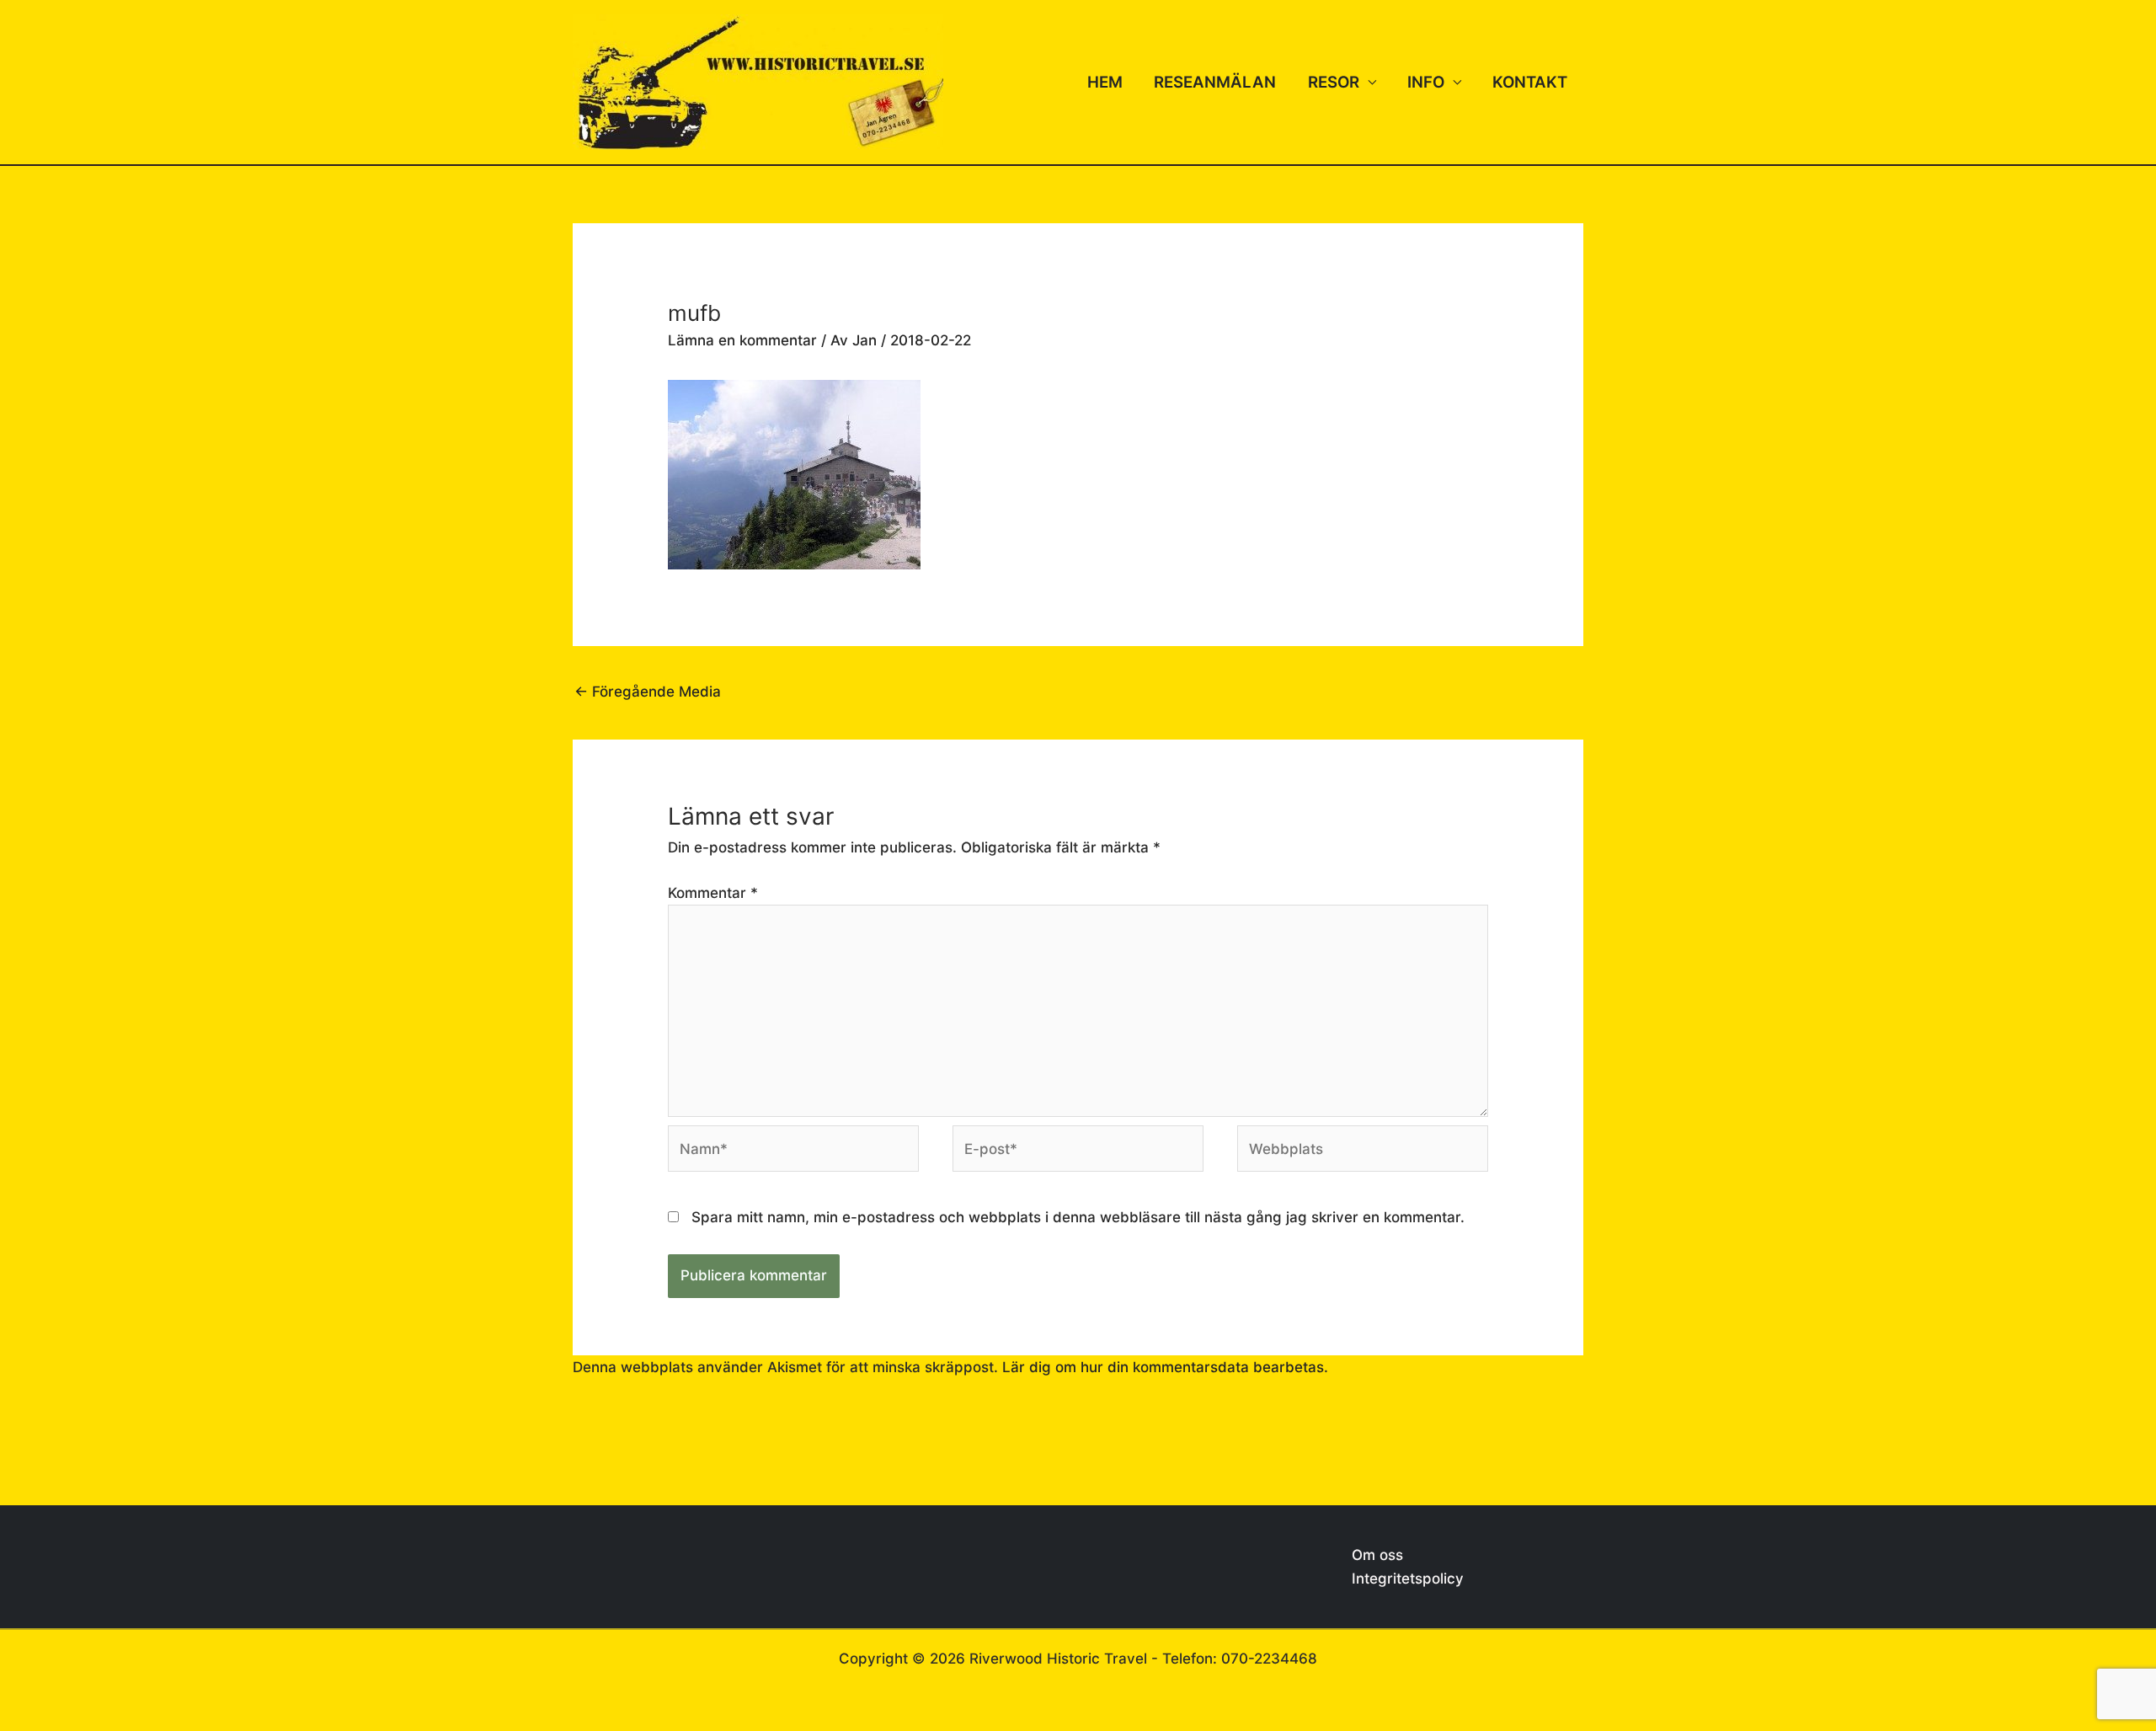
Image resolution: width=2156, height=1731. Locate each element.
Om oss (1377, 1555)
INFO (1426, 82)
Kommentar (713, 893)
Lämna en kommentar (742, 340)
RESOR (1334, 82)
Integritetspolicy (1408, 1579)
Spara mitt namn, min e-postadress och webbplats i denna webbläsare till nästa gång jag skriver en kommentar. (1078, 1217)
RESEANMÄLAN (1215, 82)
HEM (1105, 82)
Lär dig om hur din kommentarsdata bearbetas (1163, 1367)
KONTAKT (1530, 82)
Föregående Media (648, 692)
